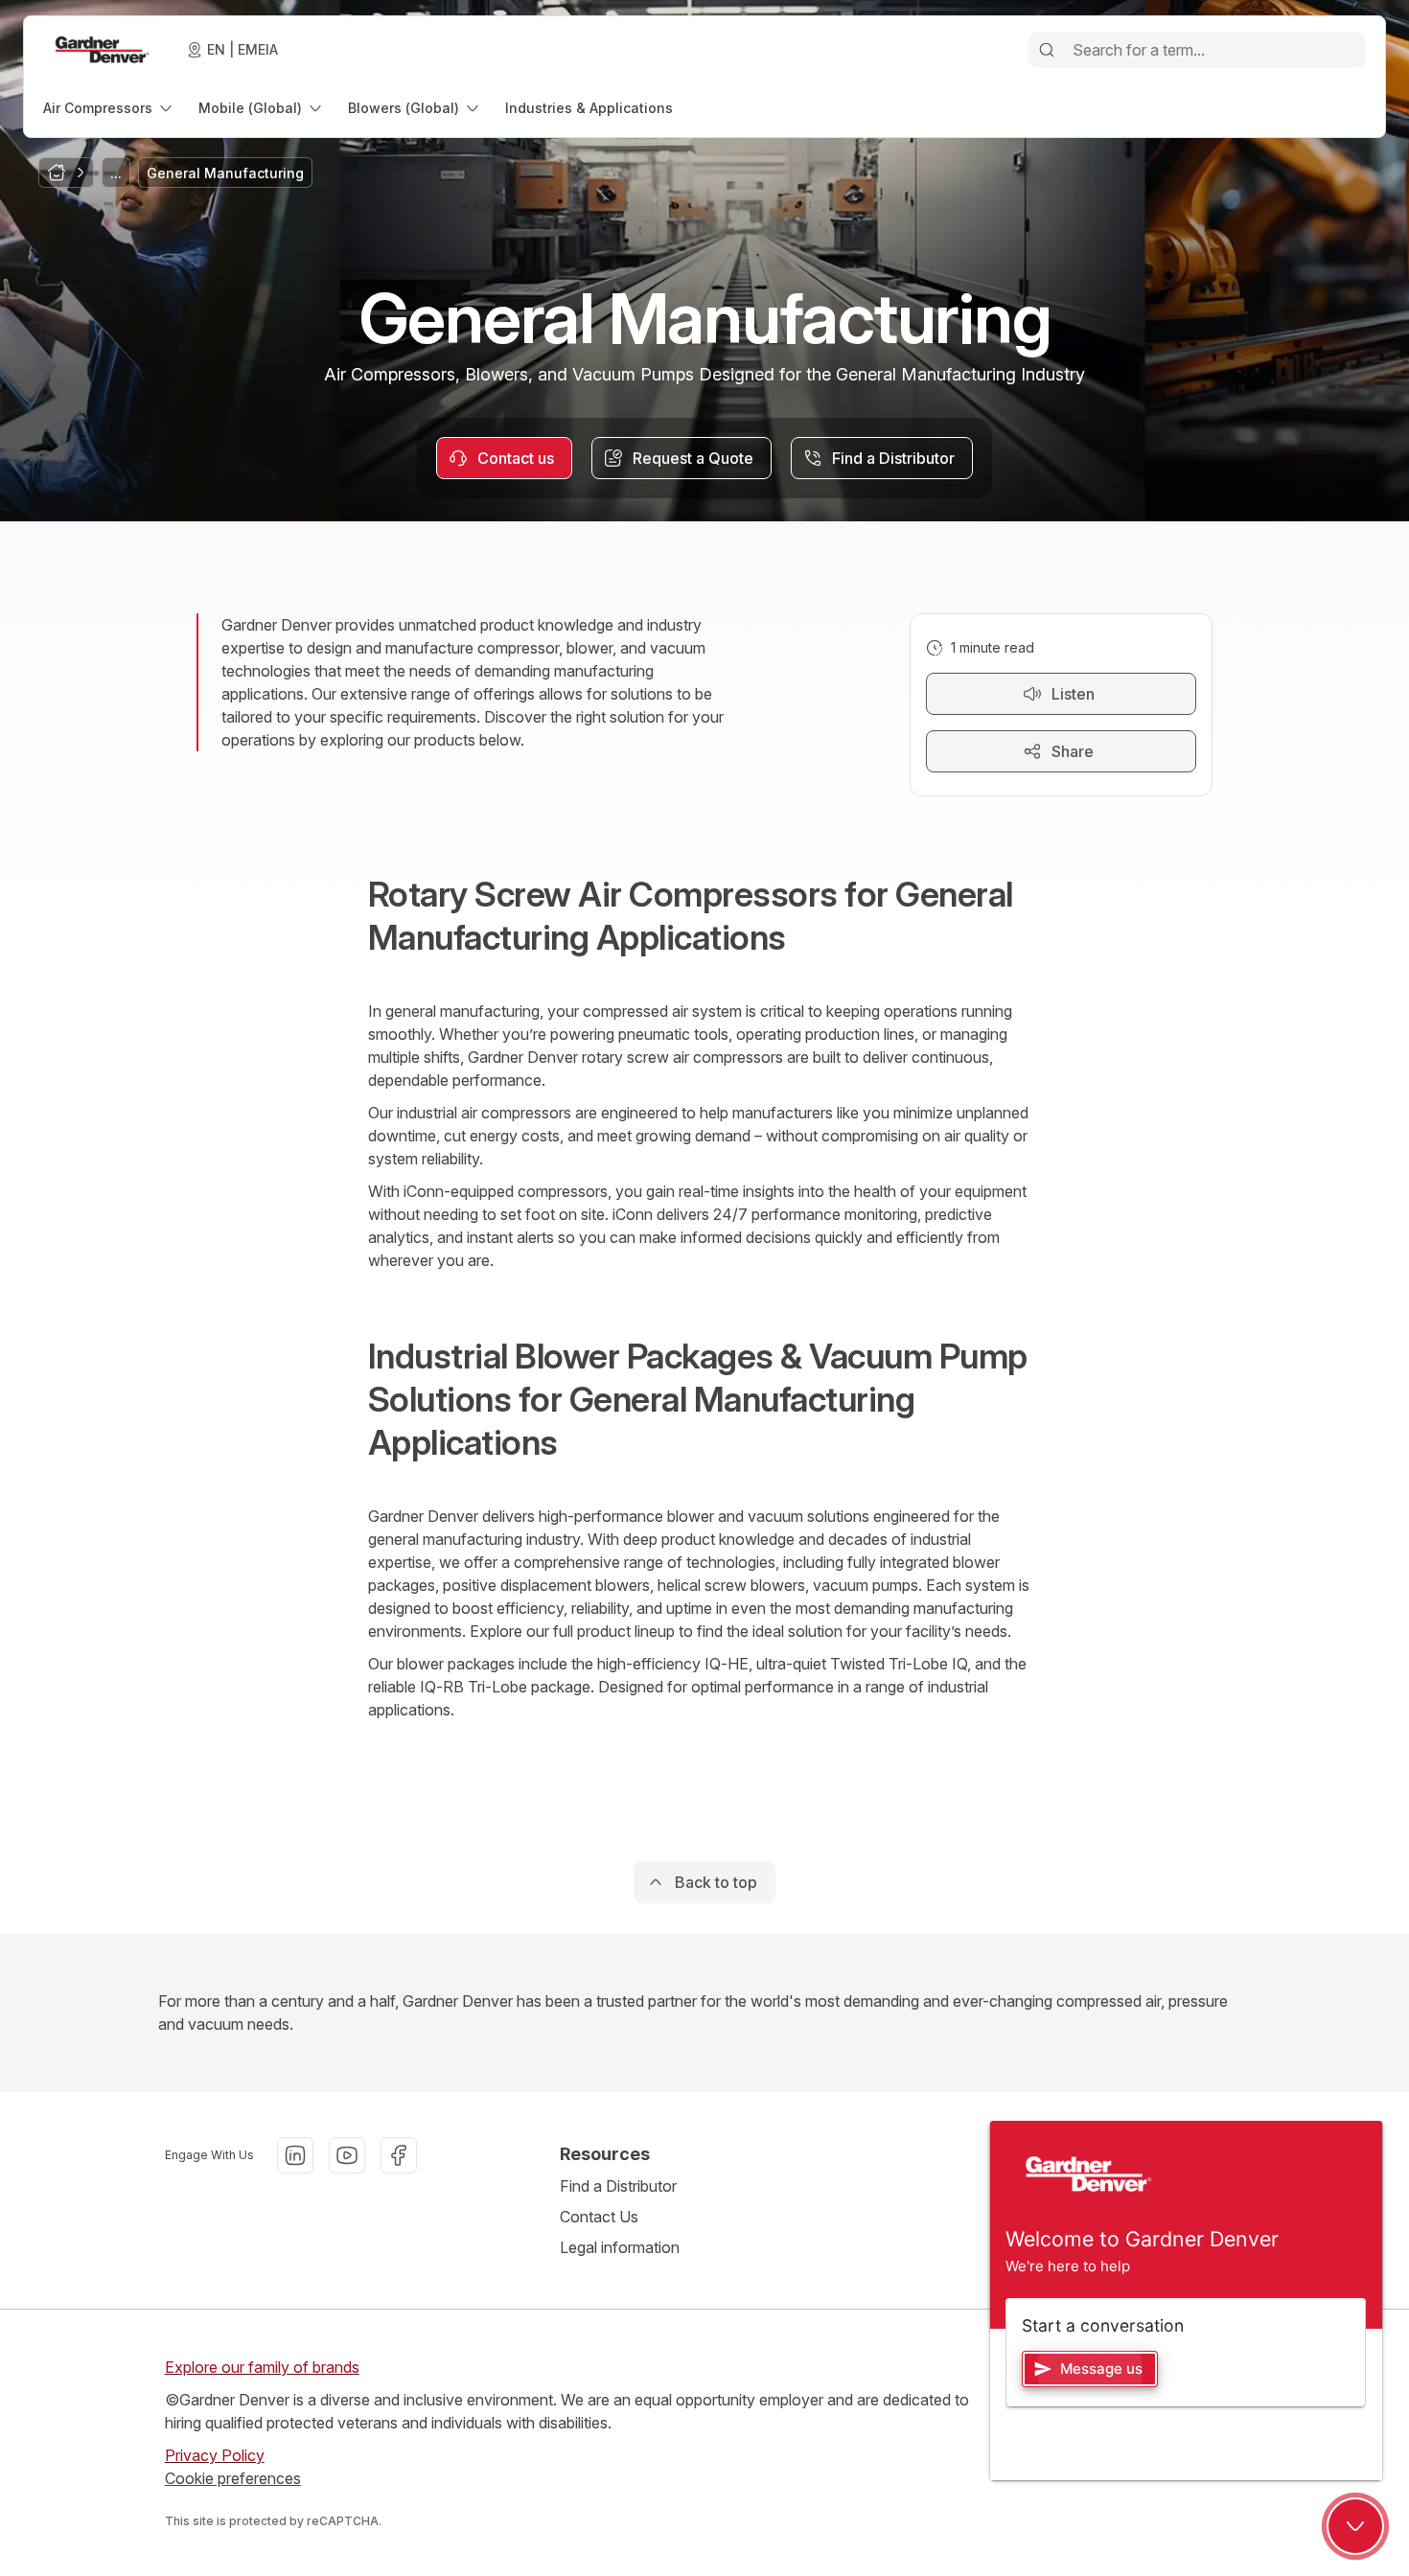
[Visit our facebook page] (399, 2155)
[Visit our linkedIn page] (295, 2155)
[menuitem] (109, 108)
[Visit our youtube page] (347, 2155)
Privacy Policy (215, 2455)
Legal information (620, 2247)
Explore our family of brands (262, 2367)
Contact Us (599, 2217)
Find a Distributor (618, 2186)
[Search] (1047, 50)
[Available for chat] (1355, 2526)
